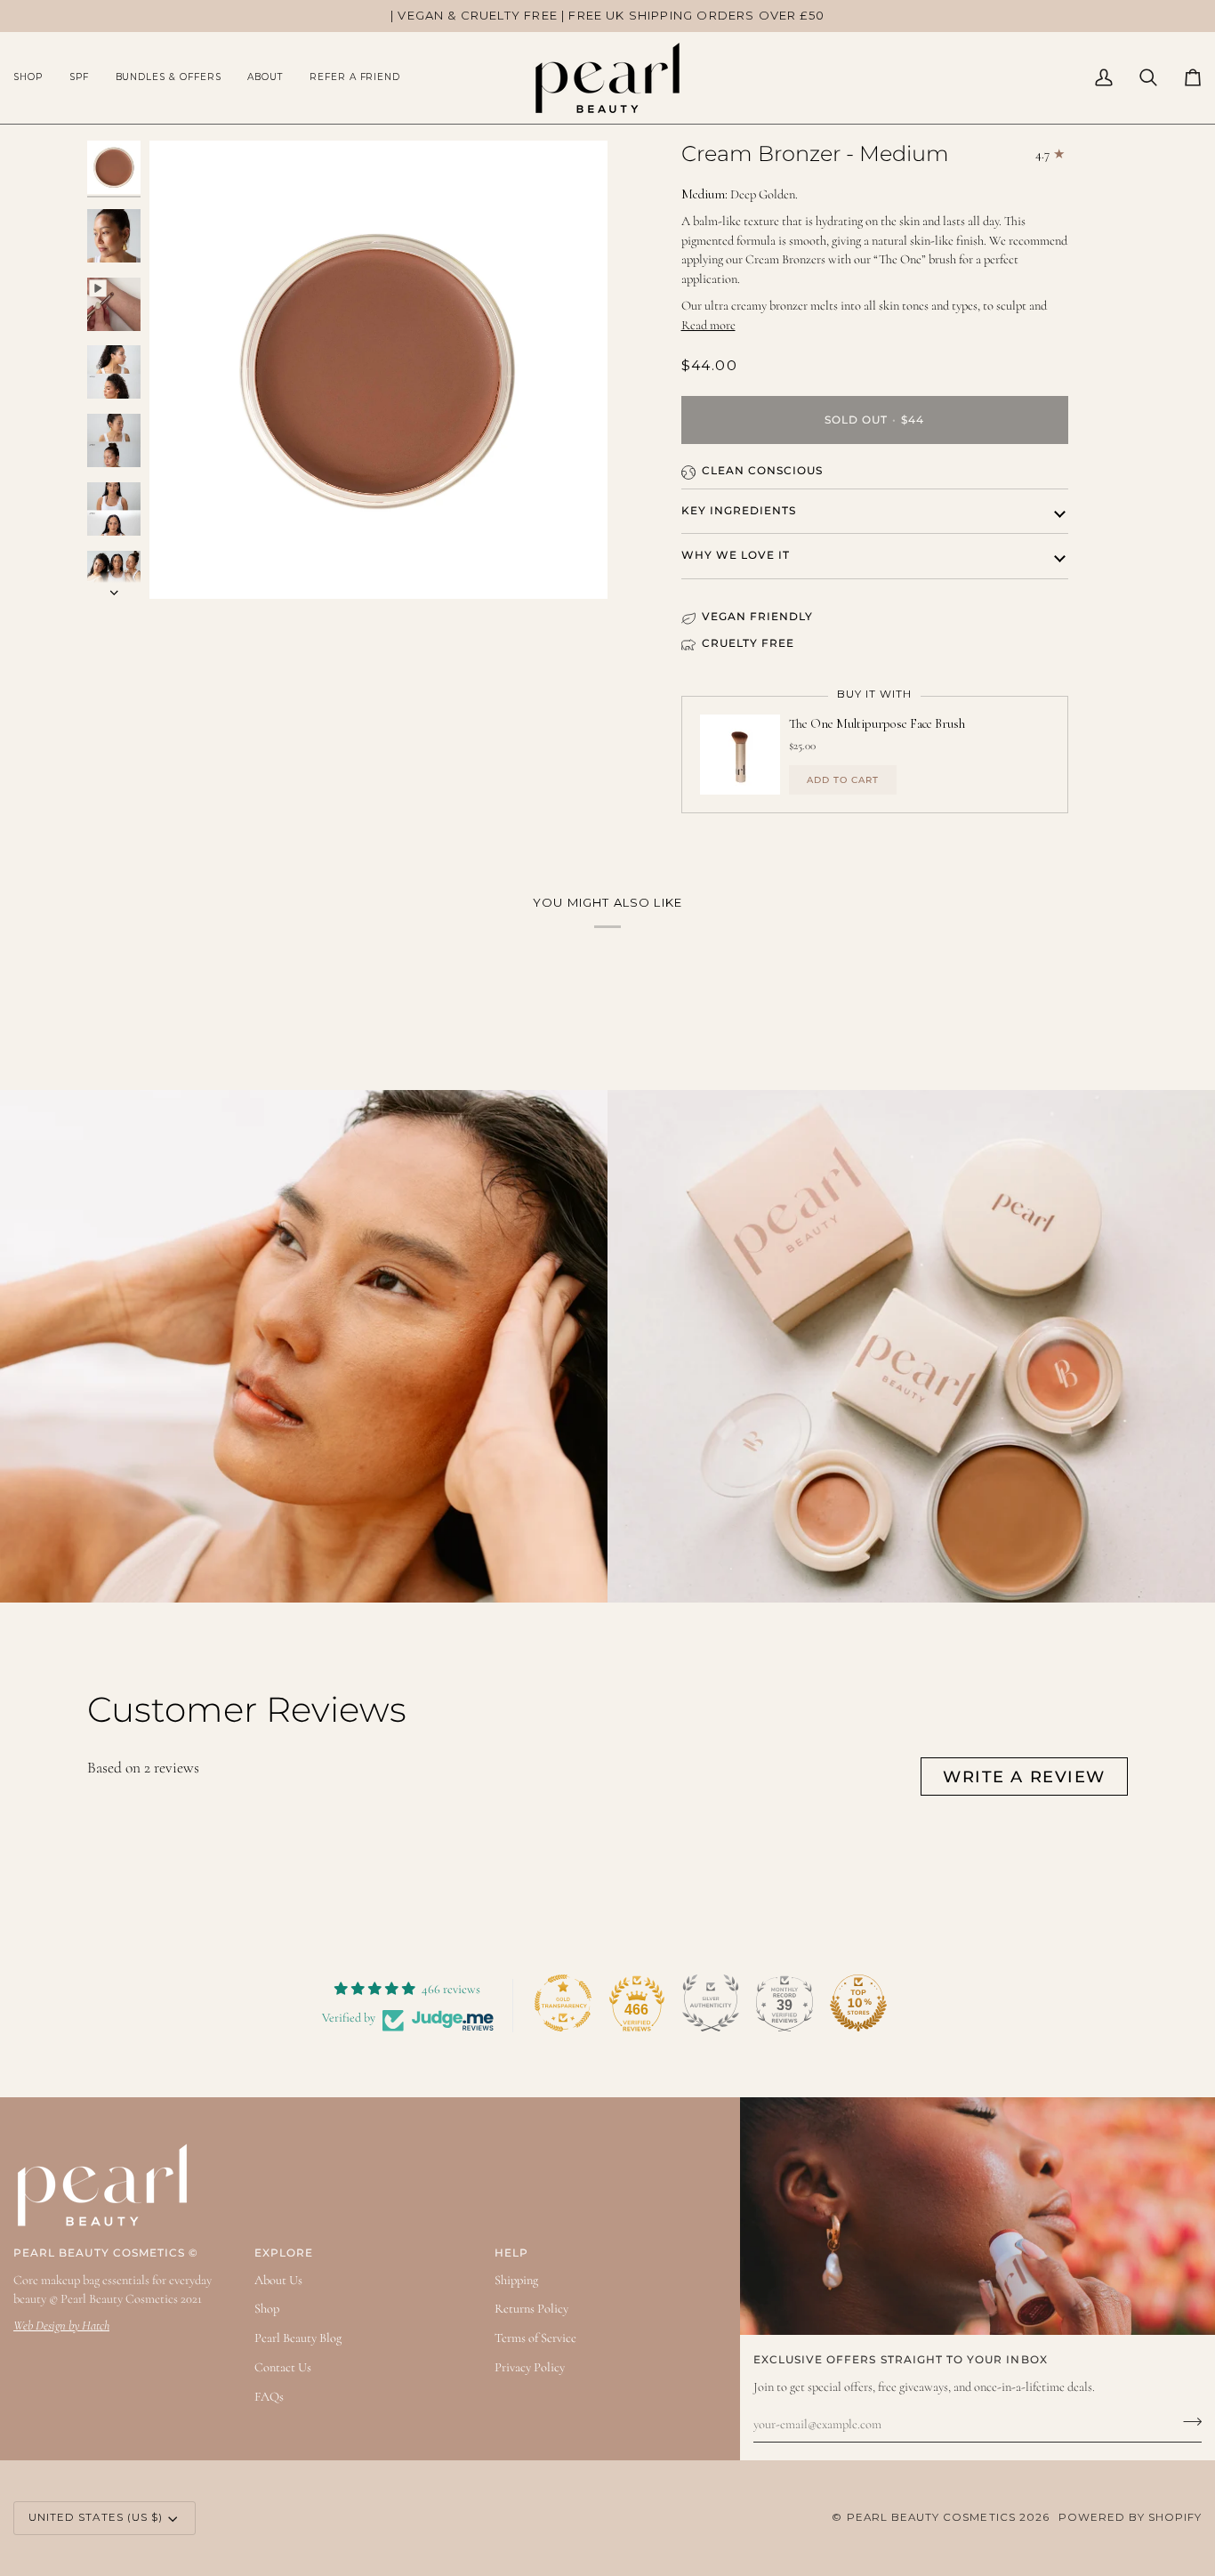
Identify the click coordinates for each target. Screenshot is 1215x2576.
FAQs (269, 2397)
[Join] (1187, 2422)
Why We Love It (736, 555)
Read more (708, 325)
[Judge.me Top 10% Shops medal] (858, 2003)
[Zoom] (183, 565)
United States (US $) (96, 2517)
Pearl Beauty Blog (298, 2338)
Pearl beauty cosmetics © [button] (106, 2253)
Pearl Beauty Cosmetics (931, 2517)
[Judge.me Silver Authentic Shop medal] (711, 2003)
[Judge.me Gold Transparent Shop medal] (563, 2003)
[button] (35, 78)
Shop (267, 2309)
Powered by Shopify (1130, 2517)
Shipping (516, 2280)
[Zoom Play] (378, 370)
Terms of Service (535, 2338)
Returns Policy (531, 2309)
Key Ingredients (739, 511)
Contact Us (283, 2367)
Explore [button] (284, 2253)
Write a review (1024, 1777)
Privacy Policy (530, 2367)
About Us (278, 2280)
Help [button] (511, 2253)
